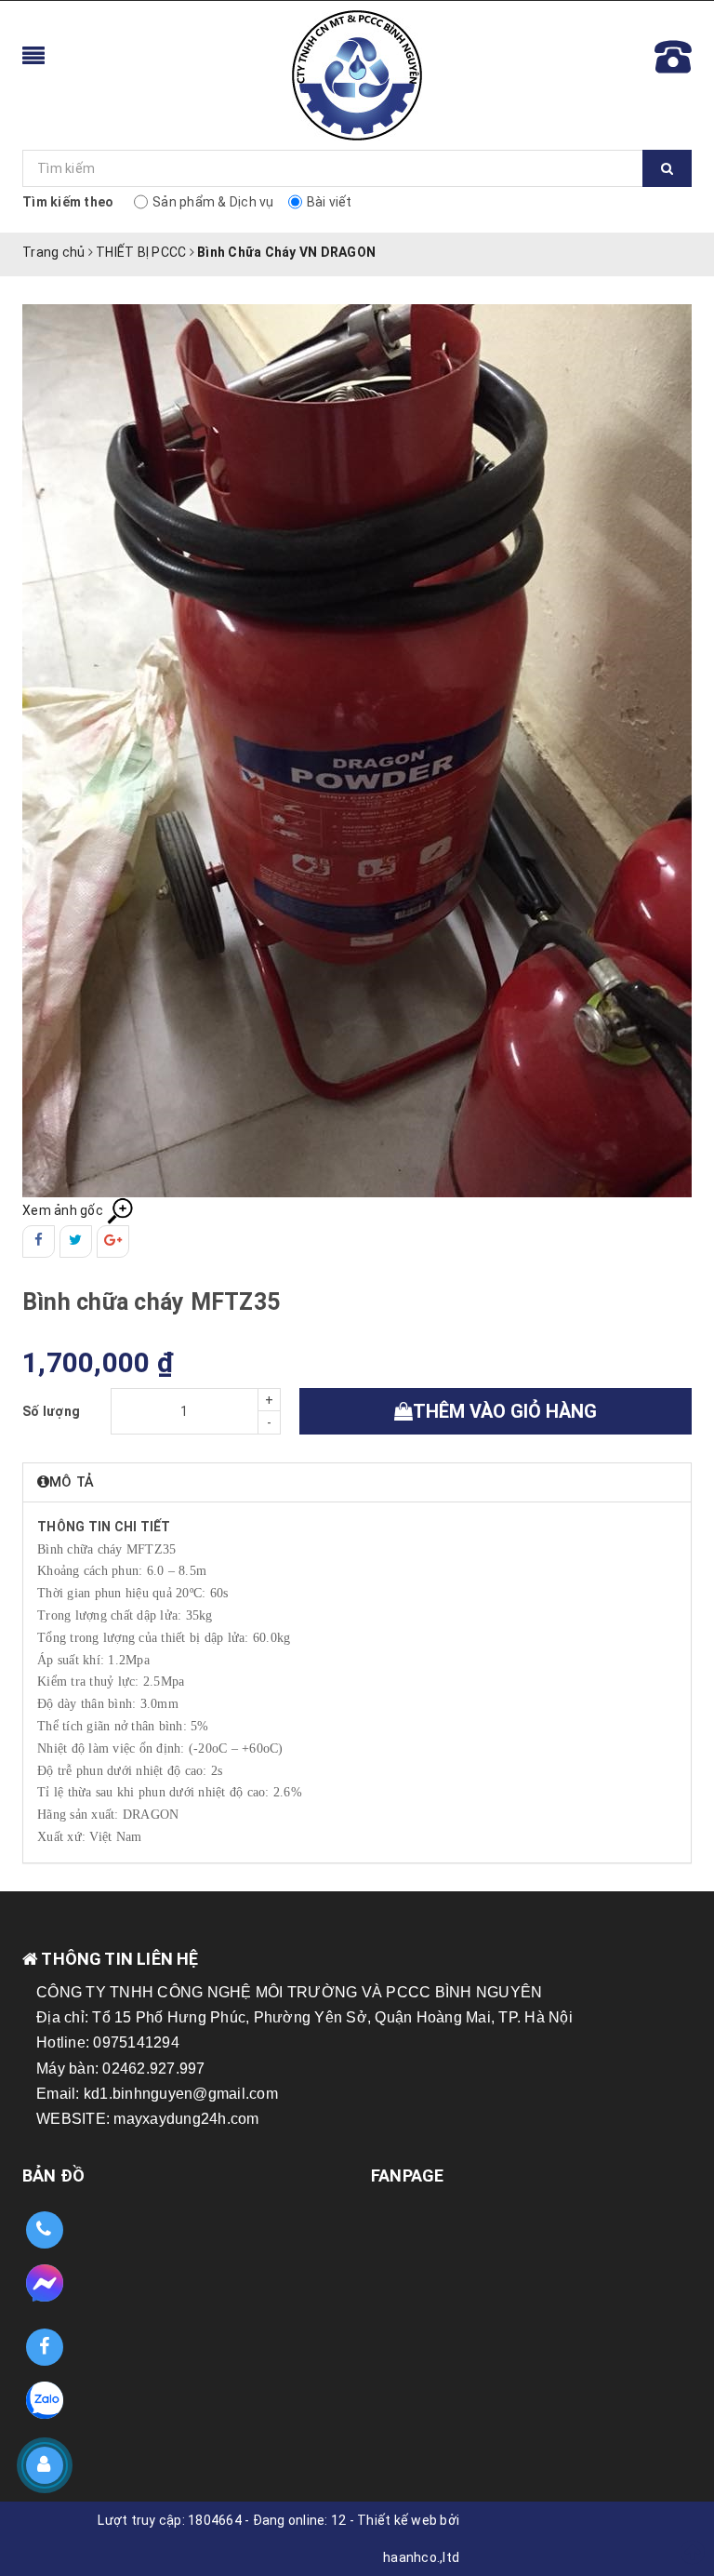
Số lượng (51, 1411)
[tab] (357, 1482)
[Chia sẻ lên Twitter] (76, 1241)
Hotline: (65, 2042)
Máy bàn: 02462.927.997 (121, 2069)
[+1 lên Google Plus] (113, 1241)
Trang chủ (53, 252)
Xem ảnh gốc (64, 1210)
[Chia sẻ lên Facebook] (39, 1241)
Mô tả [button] (72, 1482)
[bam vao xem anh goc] (357, 750)
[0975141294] (44, 2230)
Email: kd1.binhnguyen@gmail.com (157, 2094)
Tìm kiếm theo (68, 202)
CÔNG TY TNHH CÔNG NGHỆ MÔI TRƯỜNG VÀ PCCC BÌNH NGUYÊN (289, 1992)
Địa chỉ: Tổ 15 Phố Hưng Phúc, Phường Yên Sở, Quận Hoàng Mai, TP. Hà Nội (304, 2017)
